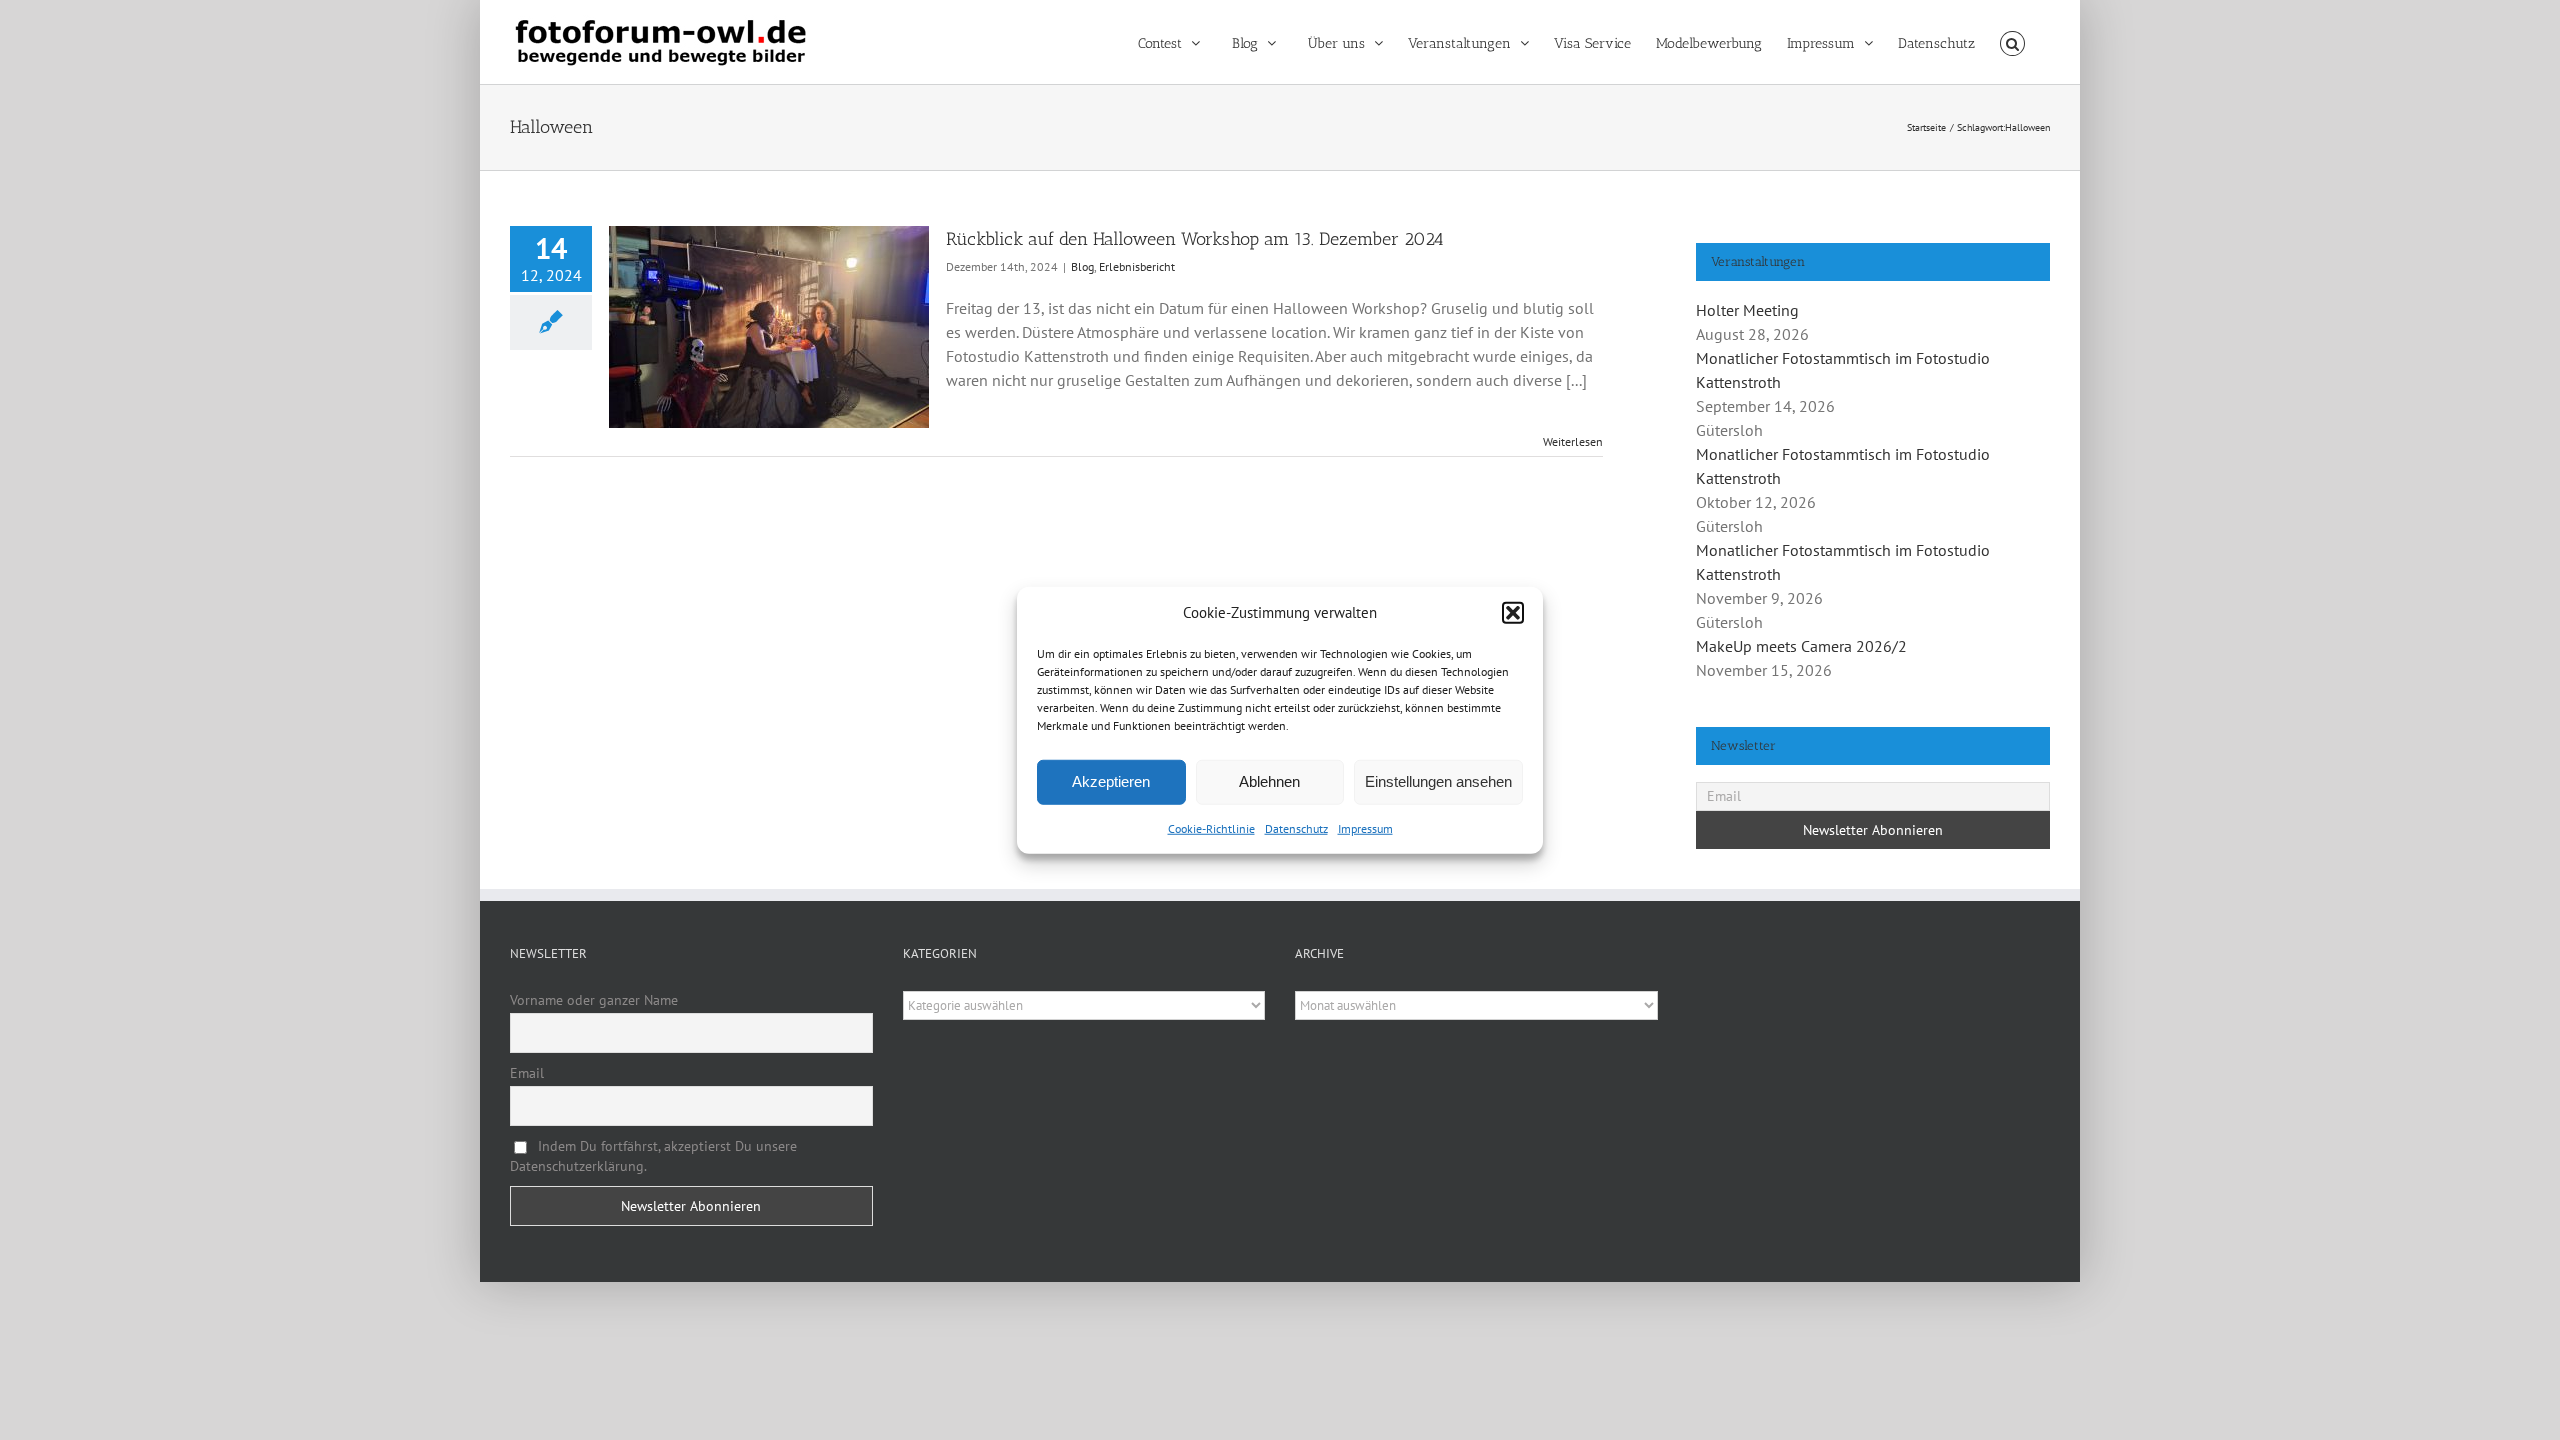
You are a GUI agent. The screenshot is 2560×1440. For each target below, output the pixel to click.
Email (527, 1073)
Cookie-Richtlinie (1211, 827)
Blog (1082, 266)
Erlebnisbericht (1137, 266)
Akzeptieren (1111, 781)
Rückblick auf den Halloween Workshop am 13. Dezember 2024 (1195, 239)
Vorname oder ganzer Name (594, 1000)
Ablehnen (1269, 781)
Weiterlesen (1573, 441)
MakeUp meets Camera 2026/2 (1801, 646)
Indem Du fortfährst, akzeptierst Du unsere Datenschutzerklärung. (653, 1156)
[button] (1513, 613)
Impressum (1365, 827)
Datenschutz (1296, 827)
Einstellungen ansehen (1438, 781)
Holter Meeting (1747, 310)
